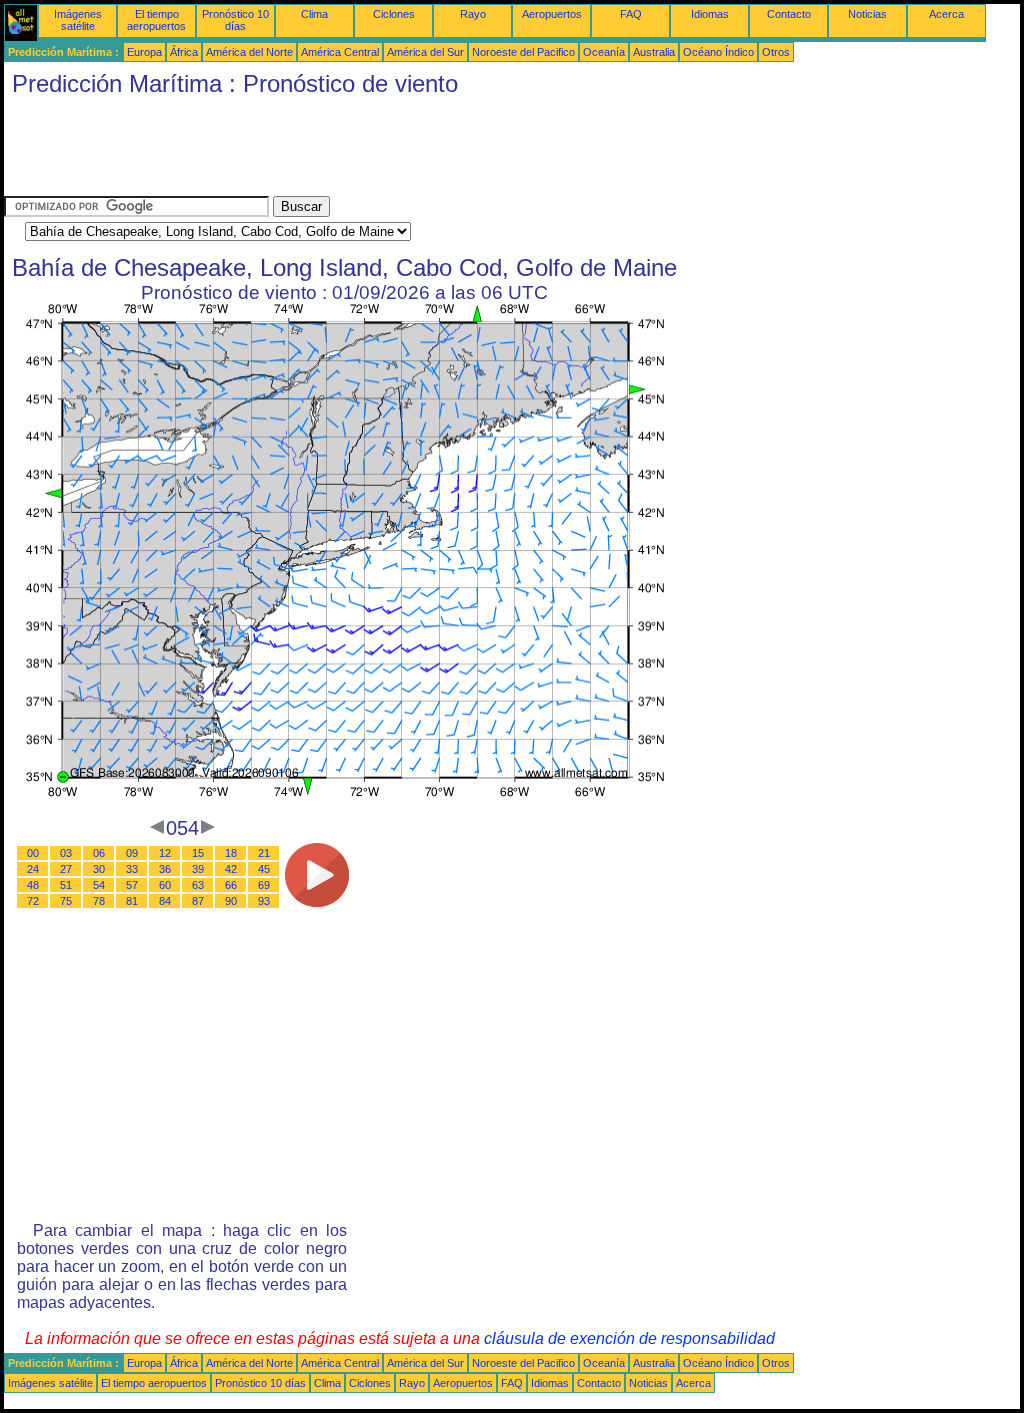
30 (99, 869)
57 (132, 885)
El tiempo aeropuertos (156, 20)
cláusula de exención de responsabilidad (629, 1338)
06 (99, 853)
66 (231, 885)
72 (33, 901)
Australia (654, 52)
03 (66, 853)
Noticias (867, 14)
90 (231, 901)
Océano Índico (718, 52)
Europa (144, 52)
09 (132, 853)
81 (132, 901)
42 (231, 869)
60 (165, 885)
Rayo (473, 14)
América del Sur (425, 52)
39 (198, 869)
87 (198, 901)
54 (99, 885)
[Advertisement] (368, 151)
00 (33, 853)
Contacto (789, 14)
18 (231, 853)
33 (132, 869)
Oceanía (604, 52)
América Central (340, 52)
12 (165, 853)
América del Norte (249, 52)
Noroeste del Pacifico (523, 52)
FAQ (631, 14)
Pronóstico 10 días (235, 20)
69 (264, 885)
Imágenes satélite (78, 20)
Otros (776, 52)
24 (33, 869)
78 (99, 901)
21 (264, 853)
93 (264, 901)
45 (264, 869)
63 (198, 885)
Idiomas (710, 14)
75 (66, 901)
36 (165, 869)
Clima (314, 14)
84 (165, 901)
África (184, 52)
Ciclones (394, 14)
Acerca (946, 14)
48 (33, 885)
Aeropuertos (552, 14)
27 (66, 869)
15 (198, 853)
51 (66, 885)
